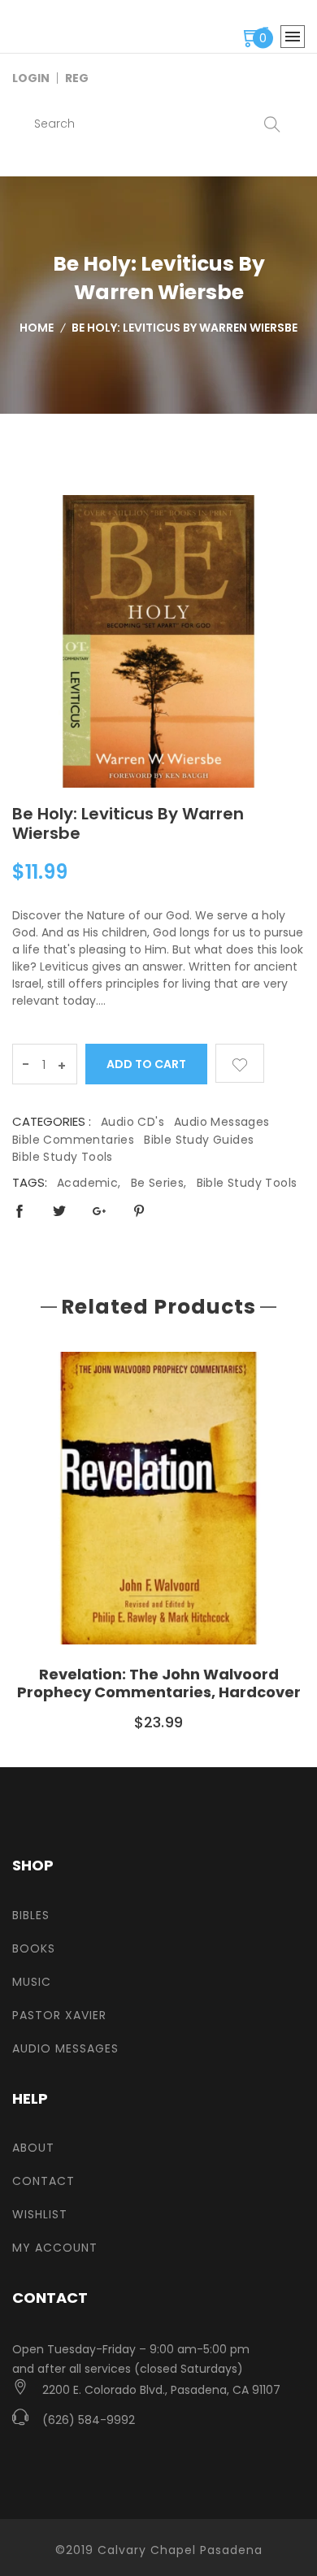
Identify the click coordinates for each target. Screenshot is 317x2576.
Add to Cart (147, 1064)
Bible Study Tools (63, 1157)
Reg (77, 78)
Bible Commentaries (73, 1140)
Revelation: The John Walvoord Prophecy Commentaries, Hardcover (159, 1683)
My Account (55, 2248)
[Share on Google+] (99, 1211)
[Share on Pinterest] (139, 1211)
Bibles (31, 1915)
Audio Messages (222, 1122)
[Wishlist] (240, 1063)
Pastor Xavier (59, 2015)
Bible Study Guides (199, 1140)
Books (34, 1948)
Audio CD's (132, 1122)
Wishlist (40, 2214)
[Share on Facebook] (20, 1211)
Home (37, 328)
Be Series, (159, 1183)
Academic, (89, 1183)
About (33, 2148)
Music (32, 1982)
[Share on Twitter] (59, 1211)
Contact (43, 2181)
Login (31, 78)
